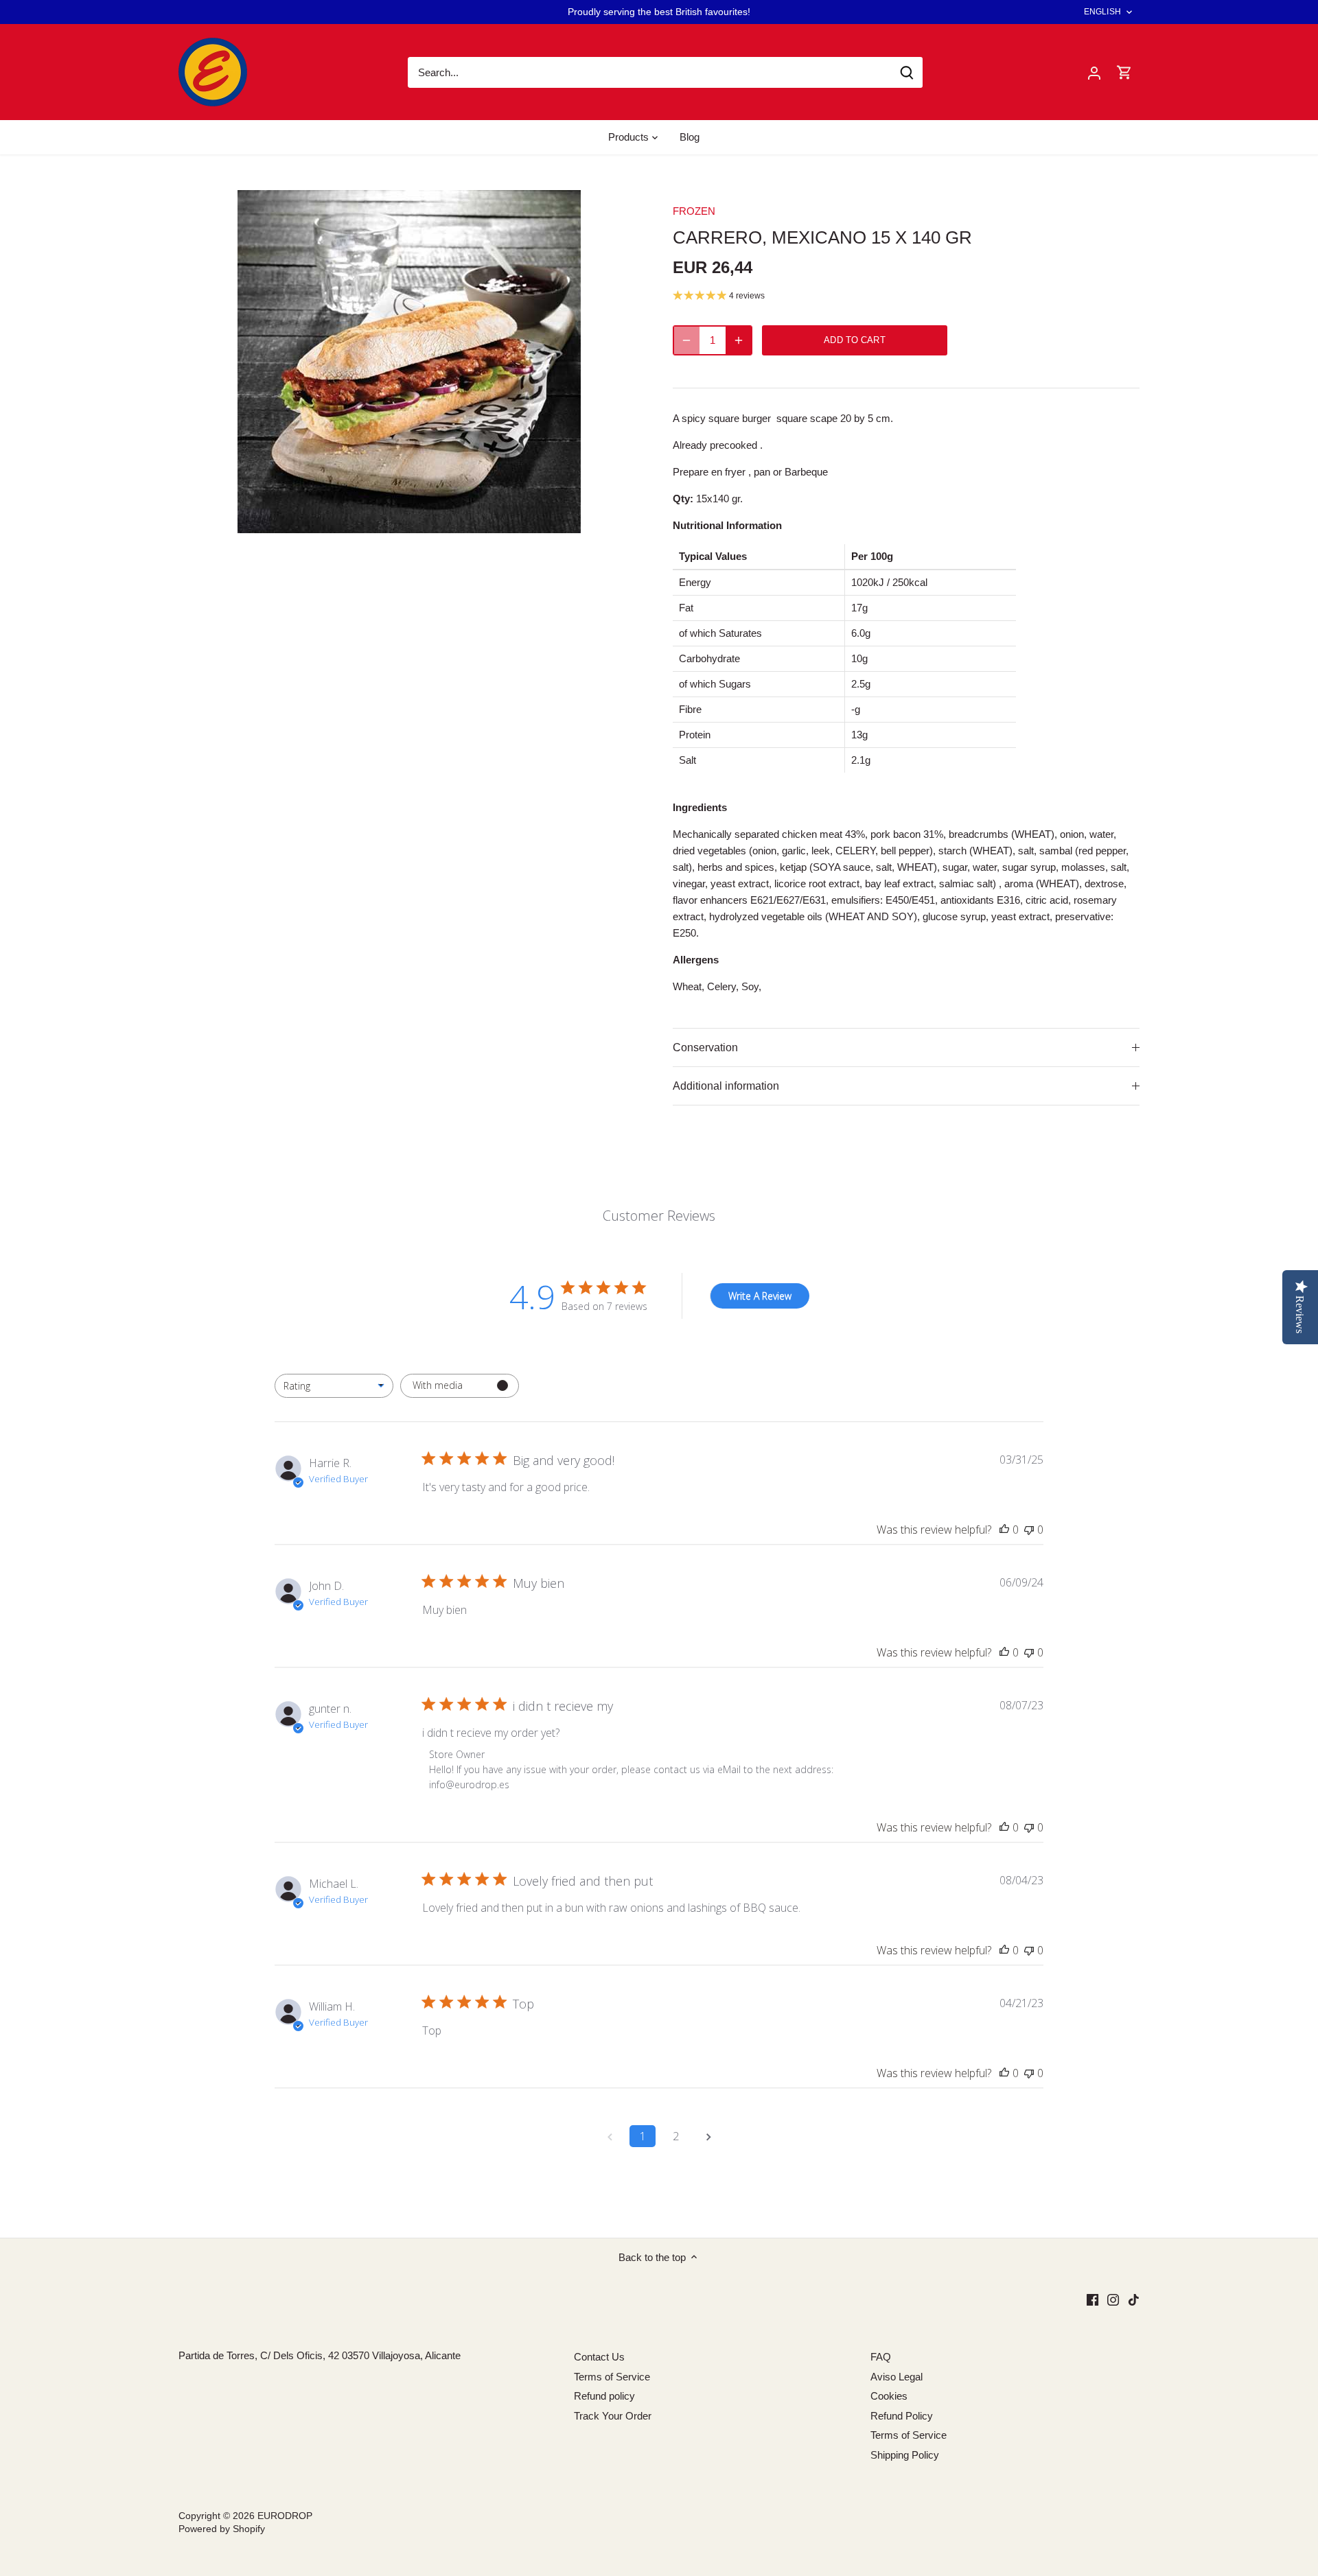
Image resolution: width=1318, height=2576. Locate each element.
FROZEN (694, 211)
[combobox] (334, 1386)
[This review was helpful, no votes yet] (1004, 1530)
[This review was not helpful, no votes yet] (1029, 1530)
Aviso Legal (897, 2377)
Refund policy (604, 2396)
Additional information (726, 1086)
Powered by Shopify (222, 2529)
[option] (409, 362)
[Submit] (907, 72)
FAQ (881, 2357)
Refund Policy (902, 2416)
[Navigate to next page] (708, 2136)
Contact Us (599, 2357)
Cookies (889, 2396)
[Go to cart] (1124, 72)
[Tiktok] (1134, 2299)
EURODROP (285, 2516)
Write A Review (760, 1296)
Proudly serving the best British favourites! (659, 12)
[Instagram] (1113, 2299)
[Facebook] (1092, 2299)
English (1102, 12)
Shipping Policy (905, 2455)
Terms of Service (612, 2377)
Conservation (705, 1047)
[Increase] (739, 340)
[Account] (1094, 72)
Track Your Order (613, 2416)
